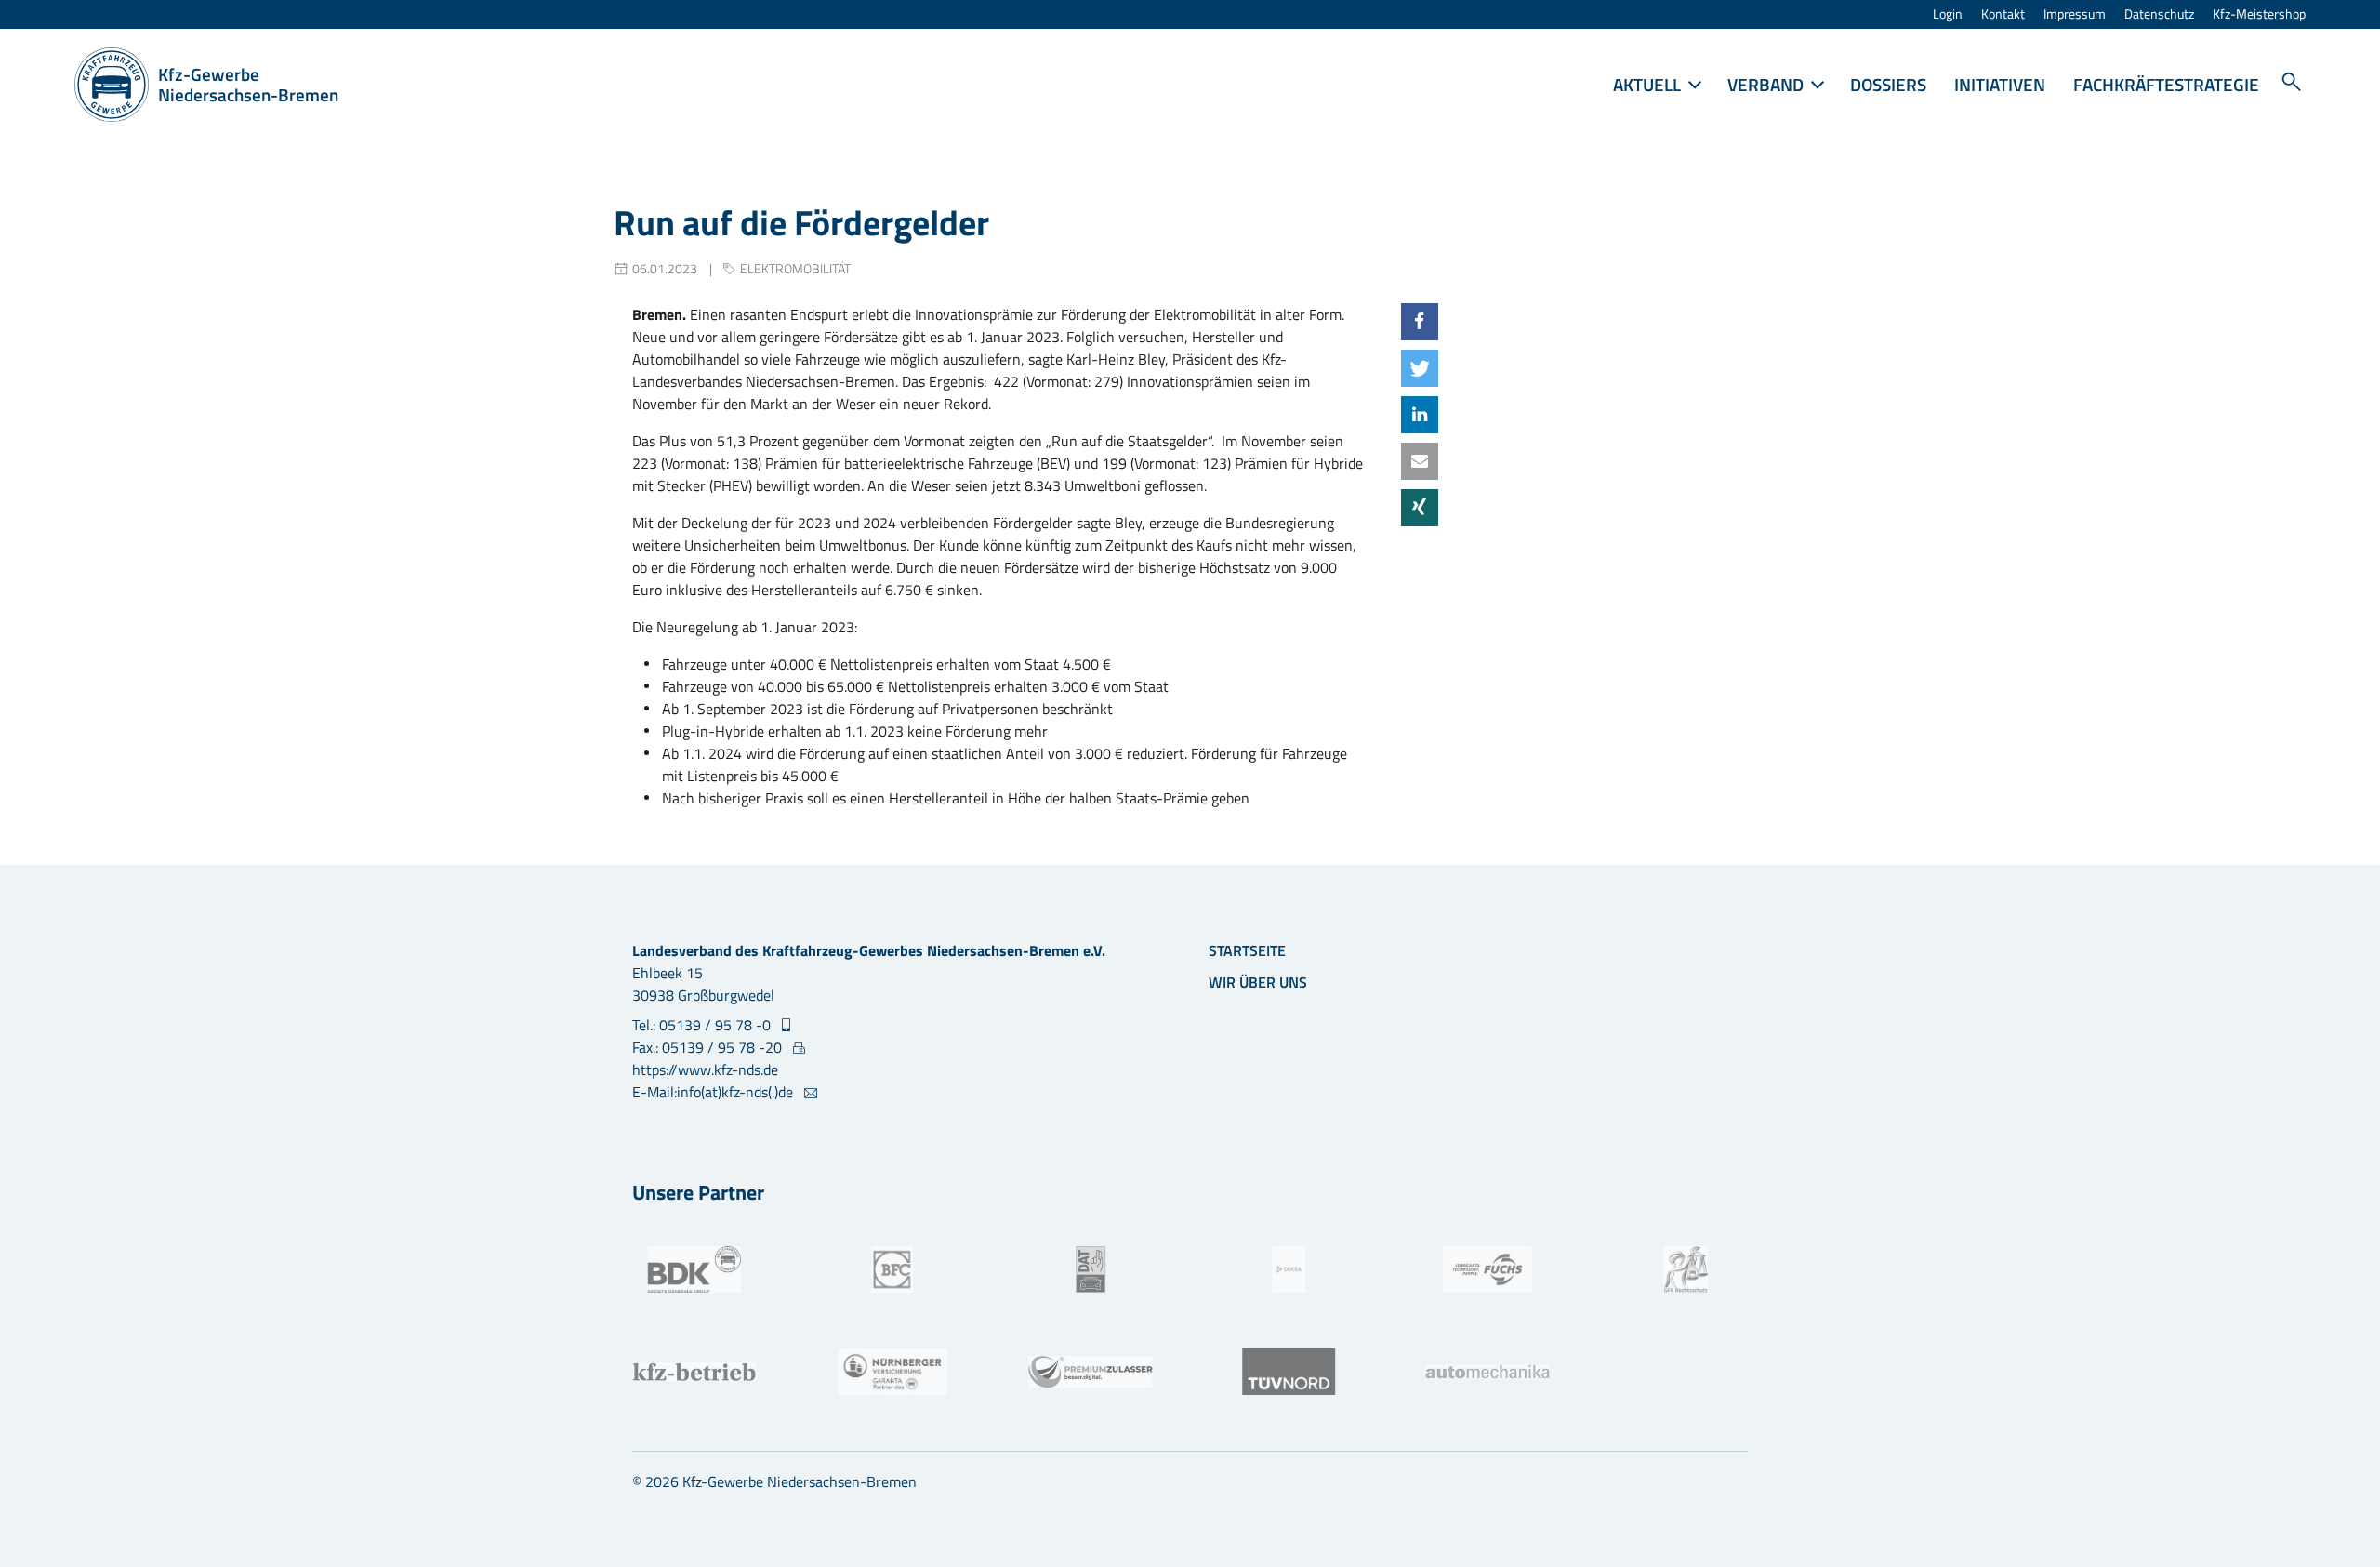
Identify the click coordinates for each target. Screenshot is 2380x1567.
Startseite (1247, 950)
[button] (1420, 322)
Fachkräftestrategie (2166, 84)
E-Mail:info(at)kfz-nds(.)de (714, 1092)
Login (1948, 14)
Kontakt (2003, 14)
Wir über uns (1258, 982)
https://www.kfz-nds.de (705, 1069)
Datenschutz (2159, 14)
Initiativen (2000, 84)
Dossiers (1888, 84)
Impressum (2075, 14)
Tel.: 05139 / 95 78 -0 (703, 1025)
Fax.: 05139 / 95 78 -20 (709, 1047)
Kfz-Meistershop (2259, 14)
